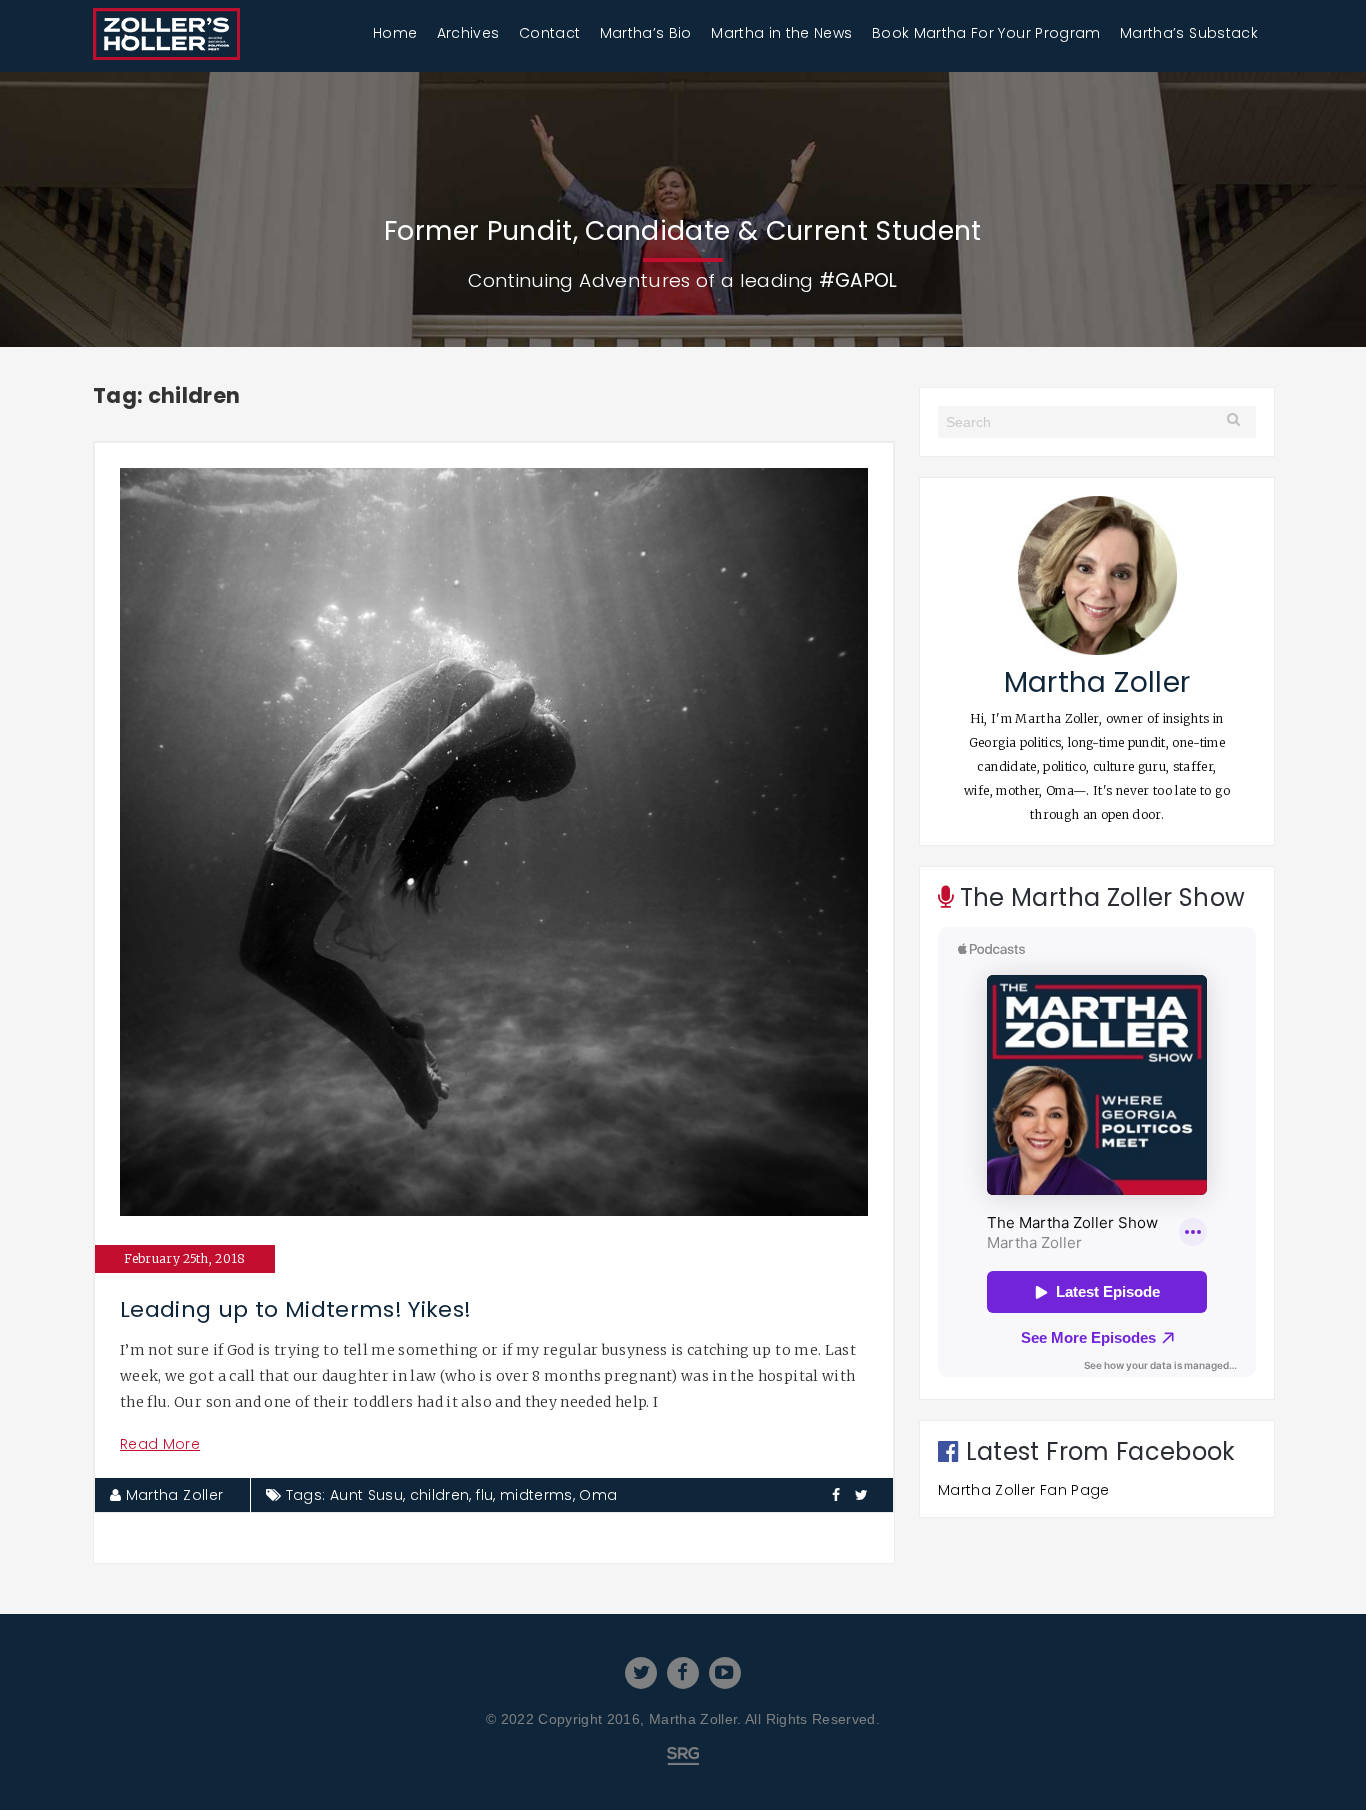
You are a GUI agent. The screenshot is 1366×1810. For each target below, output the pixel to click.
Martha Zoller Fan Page (1024, 1490)
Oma (598, 1495)
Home (395, 33)
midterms (536, 1495)
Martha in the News (781, 33)
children (440, 1495)
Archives (468, 33)
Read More (160, 1444)
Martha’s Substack (1189, 33)
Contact (549, 33)
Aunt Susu (366, 1495)
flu (484, 1495)
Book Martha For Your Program (986, 33)
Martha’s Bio (646, 33)
